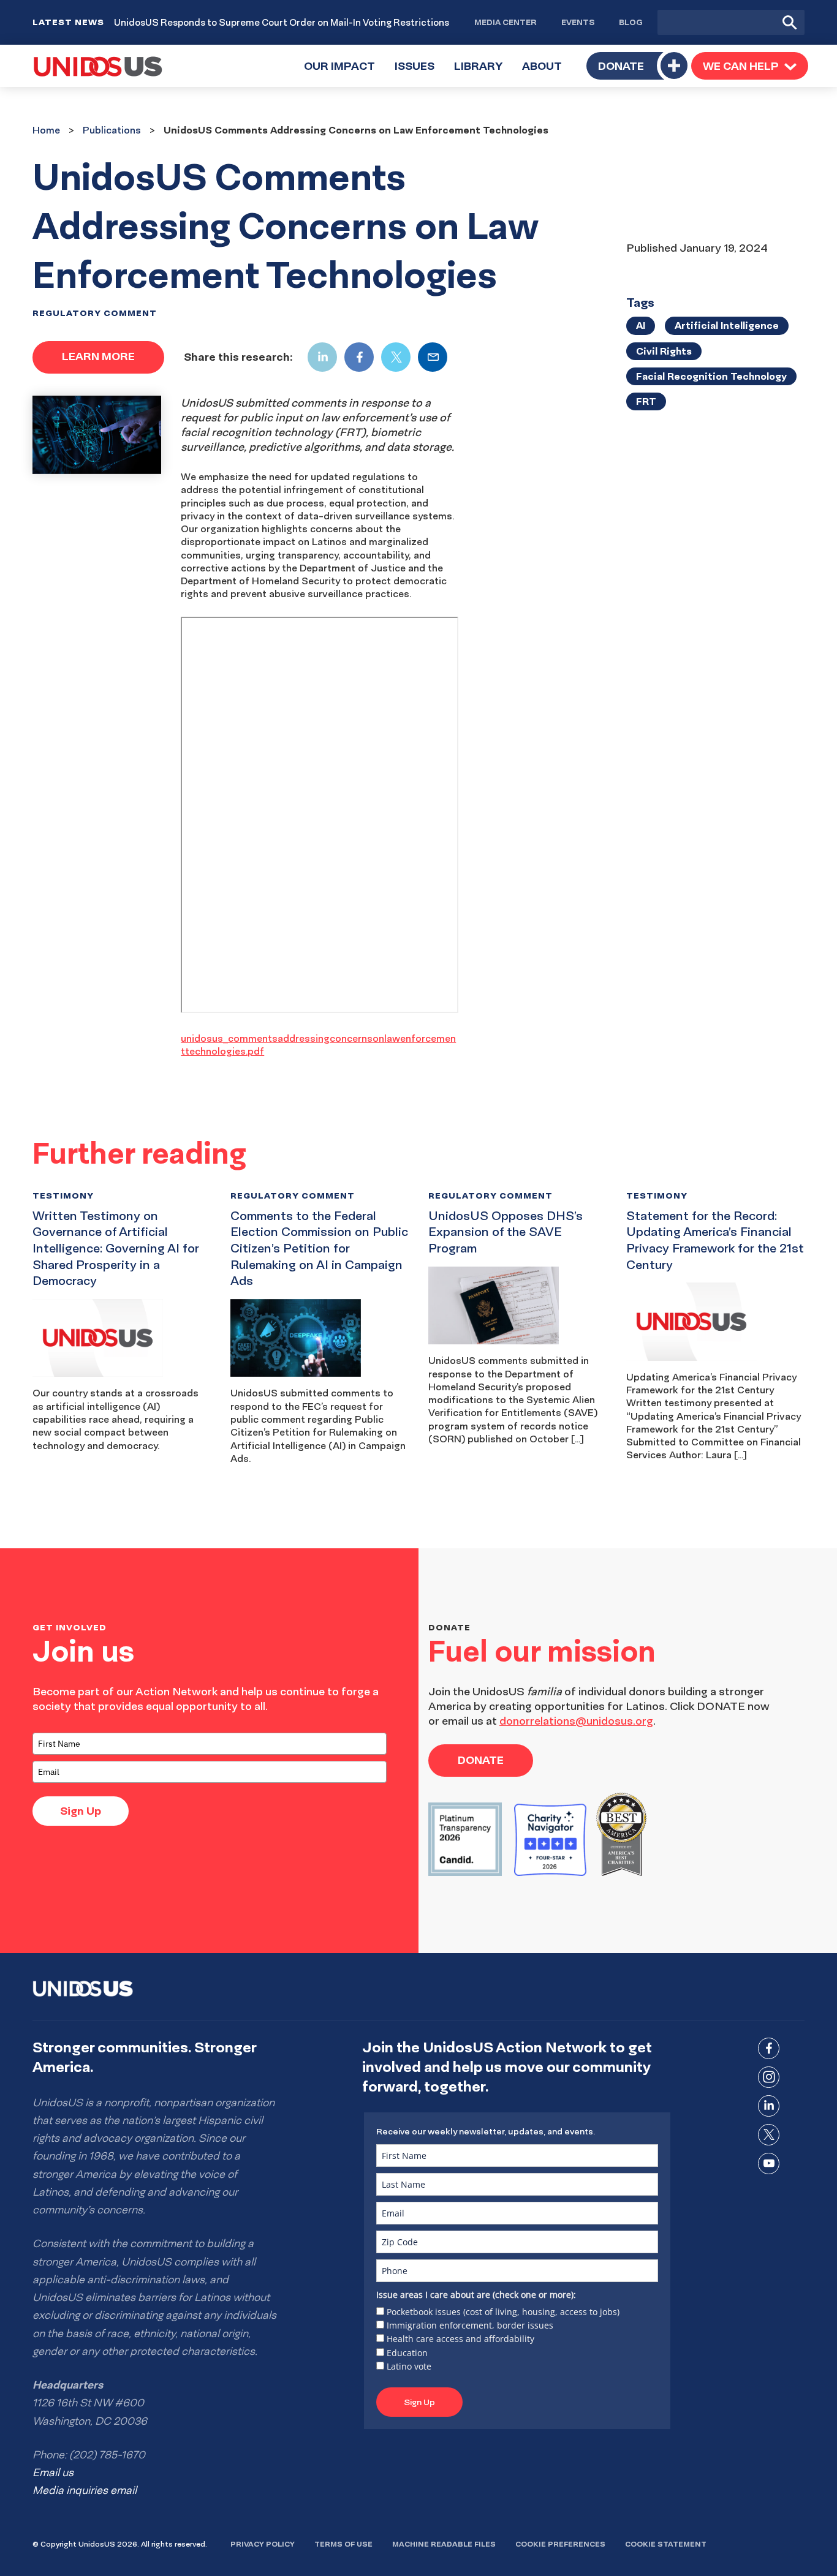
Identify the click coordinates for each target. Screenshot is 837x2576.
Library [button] (483, 73)
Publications (112, 130)
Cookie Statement (666, 2544)
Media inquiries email (85, 2490)
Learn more (98, 356)
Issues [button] (419, 73)
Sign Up (81, 1811)
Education (407, 2353)
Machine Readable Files (444, 2544)
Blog (631, 22)
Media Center (506, 22)
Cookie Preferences (560, 2544)
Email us (53, 2472)
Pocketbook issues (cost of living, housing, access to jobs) (503, 2312)
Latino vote (409, 2366)
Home (46, 130)
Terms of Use (343, 2544)
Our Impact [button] (344, 73)
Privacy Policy (263, 2544)
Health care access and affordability (460, 2339)
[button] (750, 66)
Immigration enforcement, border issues (470, 2325)
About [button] (547, 73)
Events (578, 22)
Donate (621, 66)
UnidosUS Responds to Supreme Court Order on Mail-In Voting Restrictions (282, 22)
